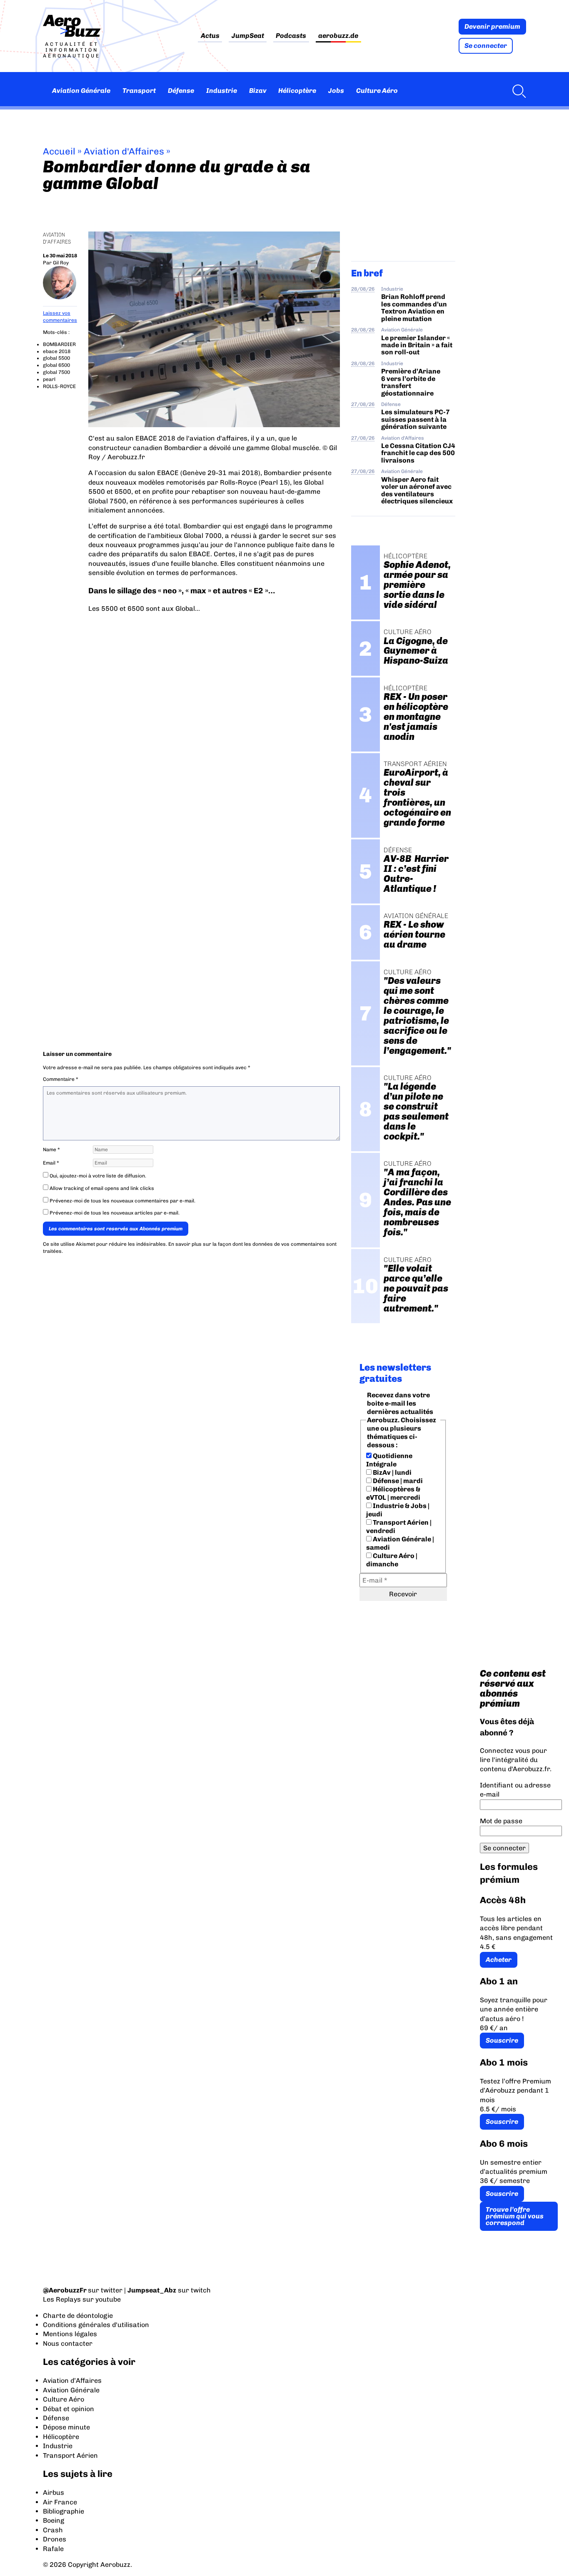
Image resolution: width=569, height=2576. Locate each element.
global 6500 (56, 365)
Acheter (499, 1960)
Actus (210, 36)
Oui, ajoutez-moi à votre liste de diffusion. (97, 1176)
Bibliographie (64, 2511)
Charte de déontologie (78, 2316)
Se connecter (486, 46)
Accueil (59, 151)
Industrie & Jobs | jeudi (398, 1510)
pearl (49, 379)
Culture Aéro (377, 91)
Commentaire (61, 1079)
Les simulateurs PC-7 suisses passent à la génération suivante (416, 419)
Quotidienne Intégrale (389, 1460)
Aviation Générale (81, 91)
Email (51, 1163)
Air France (60, 2502)
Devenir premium (492, 26)
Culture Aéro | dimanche (392, 1560)
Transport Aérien (70, 2455)
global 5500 (56, 358)
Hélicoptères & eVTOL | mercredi (393, 1493)
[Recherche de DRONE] (517, 91)
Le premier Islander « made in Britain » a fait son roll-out (417, 345)
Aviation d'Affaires (124, 151)
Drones (55, 2539)
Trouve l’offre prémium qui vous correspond (515, 2216)
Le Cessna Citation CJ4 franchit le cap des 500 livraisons (418, 453)
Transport (139, 91)
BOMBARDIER (59, 344)
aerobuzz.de (338, 36)
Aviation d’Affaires (72, 2381)
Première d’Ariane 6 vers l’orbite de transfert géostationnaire (411, 382)
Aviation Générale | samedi (400, 1543)
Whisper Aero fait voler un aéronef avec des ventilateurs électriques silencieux (417, 490)
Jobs (336, 91)
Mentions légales (70, 2334)
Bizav (258, 91)
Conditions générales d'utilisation (96, 2325)
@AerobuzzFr (65, 2290)
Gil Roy (61, 263)
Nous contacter (68, 2343)
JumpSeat (248, 36)
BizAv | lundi (392, 1472)
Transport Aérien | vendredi (399, 1527)
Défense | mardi (397, 1481)
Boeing (54, 2520)
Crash (53, 2530)
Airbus (54, 2493)
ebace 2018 (57, 351)
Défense (181, 91)
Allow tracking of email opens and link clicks (101, 1188)
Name (51, 1150)
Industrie (222, 91)
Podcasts (291, 36)
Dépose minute (66, 2427)
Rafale (53, 2549)
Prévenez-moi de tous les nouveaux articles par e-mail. (115, 1213)
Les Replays (62, 2299)
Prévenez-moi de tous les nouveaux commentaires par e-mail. (122, 1201)
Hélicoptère (297, 91)
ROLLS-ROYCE (59, 386)
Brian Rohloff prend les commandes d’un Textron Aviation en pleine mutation (414, 307)
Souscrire (502, 2040)
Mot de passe (501, 1821)
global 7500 (56, 372)
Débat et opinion (69, 2409)
